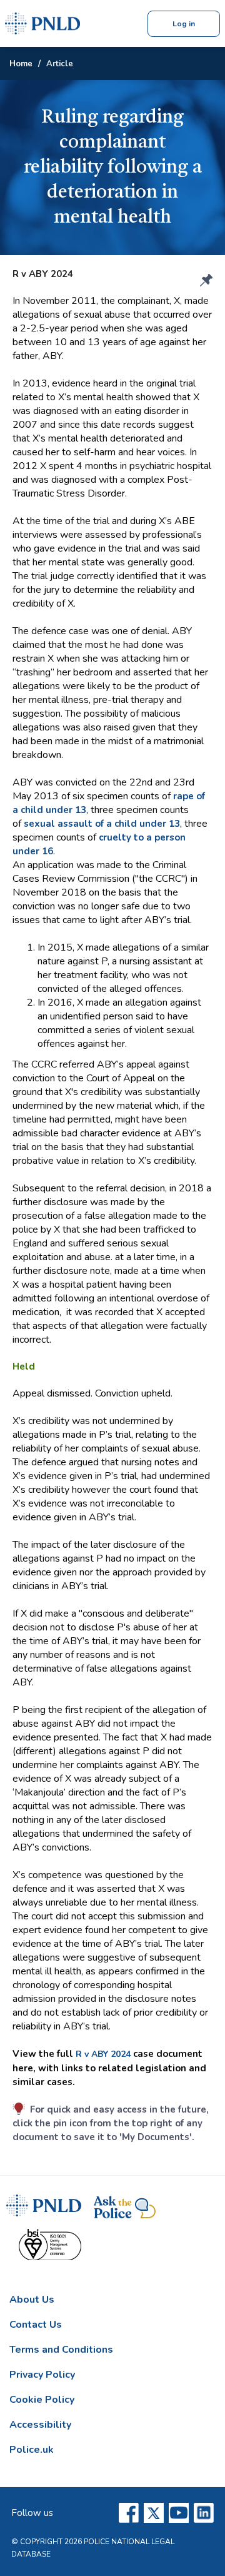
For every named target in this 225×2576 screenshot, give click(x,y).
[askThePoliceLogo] (125, 2212)
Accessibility (40, 2425)
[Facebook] (129, 2513)
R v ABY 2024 (103, 2054)
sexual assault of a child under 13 (102, 824)
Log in (184, 24)
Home (21, 64)
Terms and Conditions (61, 2350)
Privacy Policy (42, 2375)
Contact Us (36, 2325)
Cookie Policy (42, 2400)
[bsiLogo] (50, 2249)
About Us (32, 2300)
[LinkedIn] (204, 2513)
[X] (154, 2513)
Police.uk (32, 2450)
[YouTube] (179, 2513)
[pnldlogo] (44, 2212)
